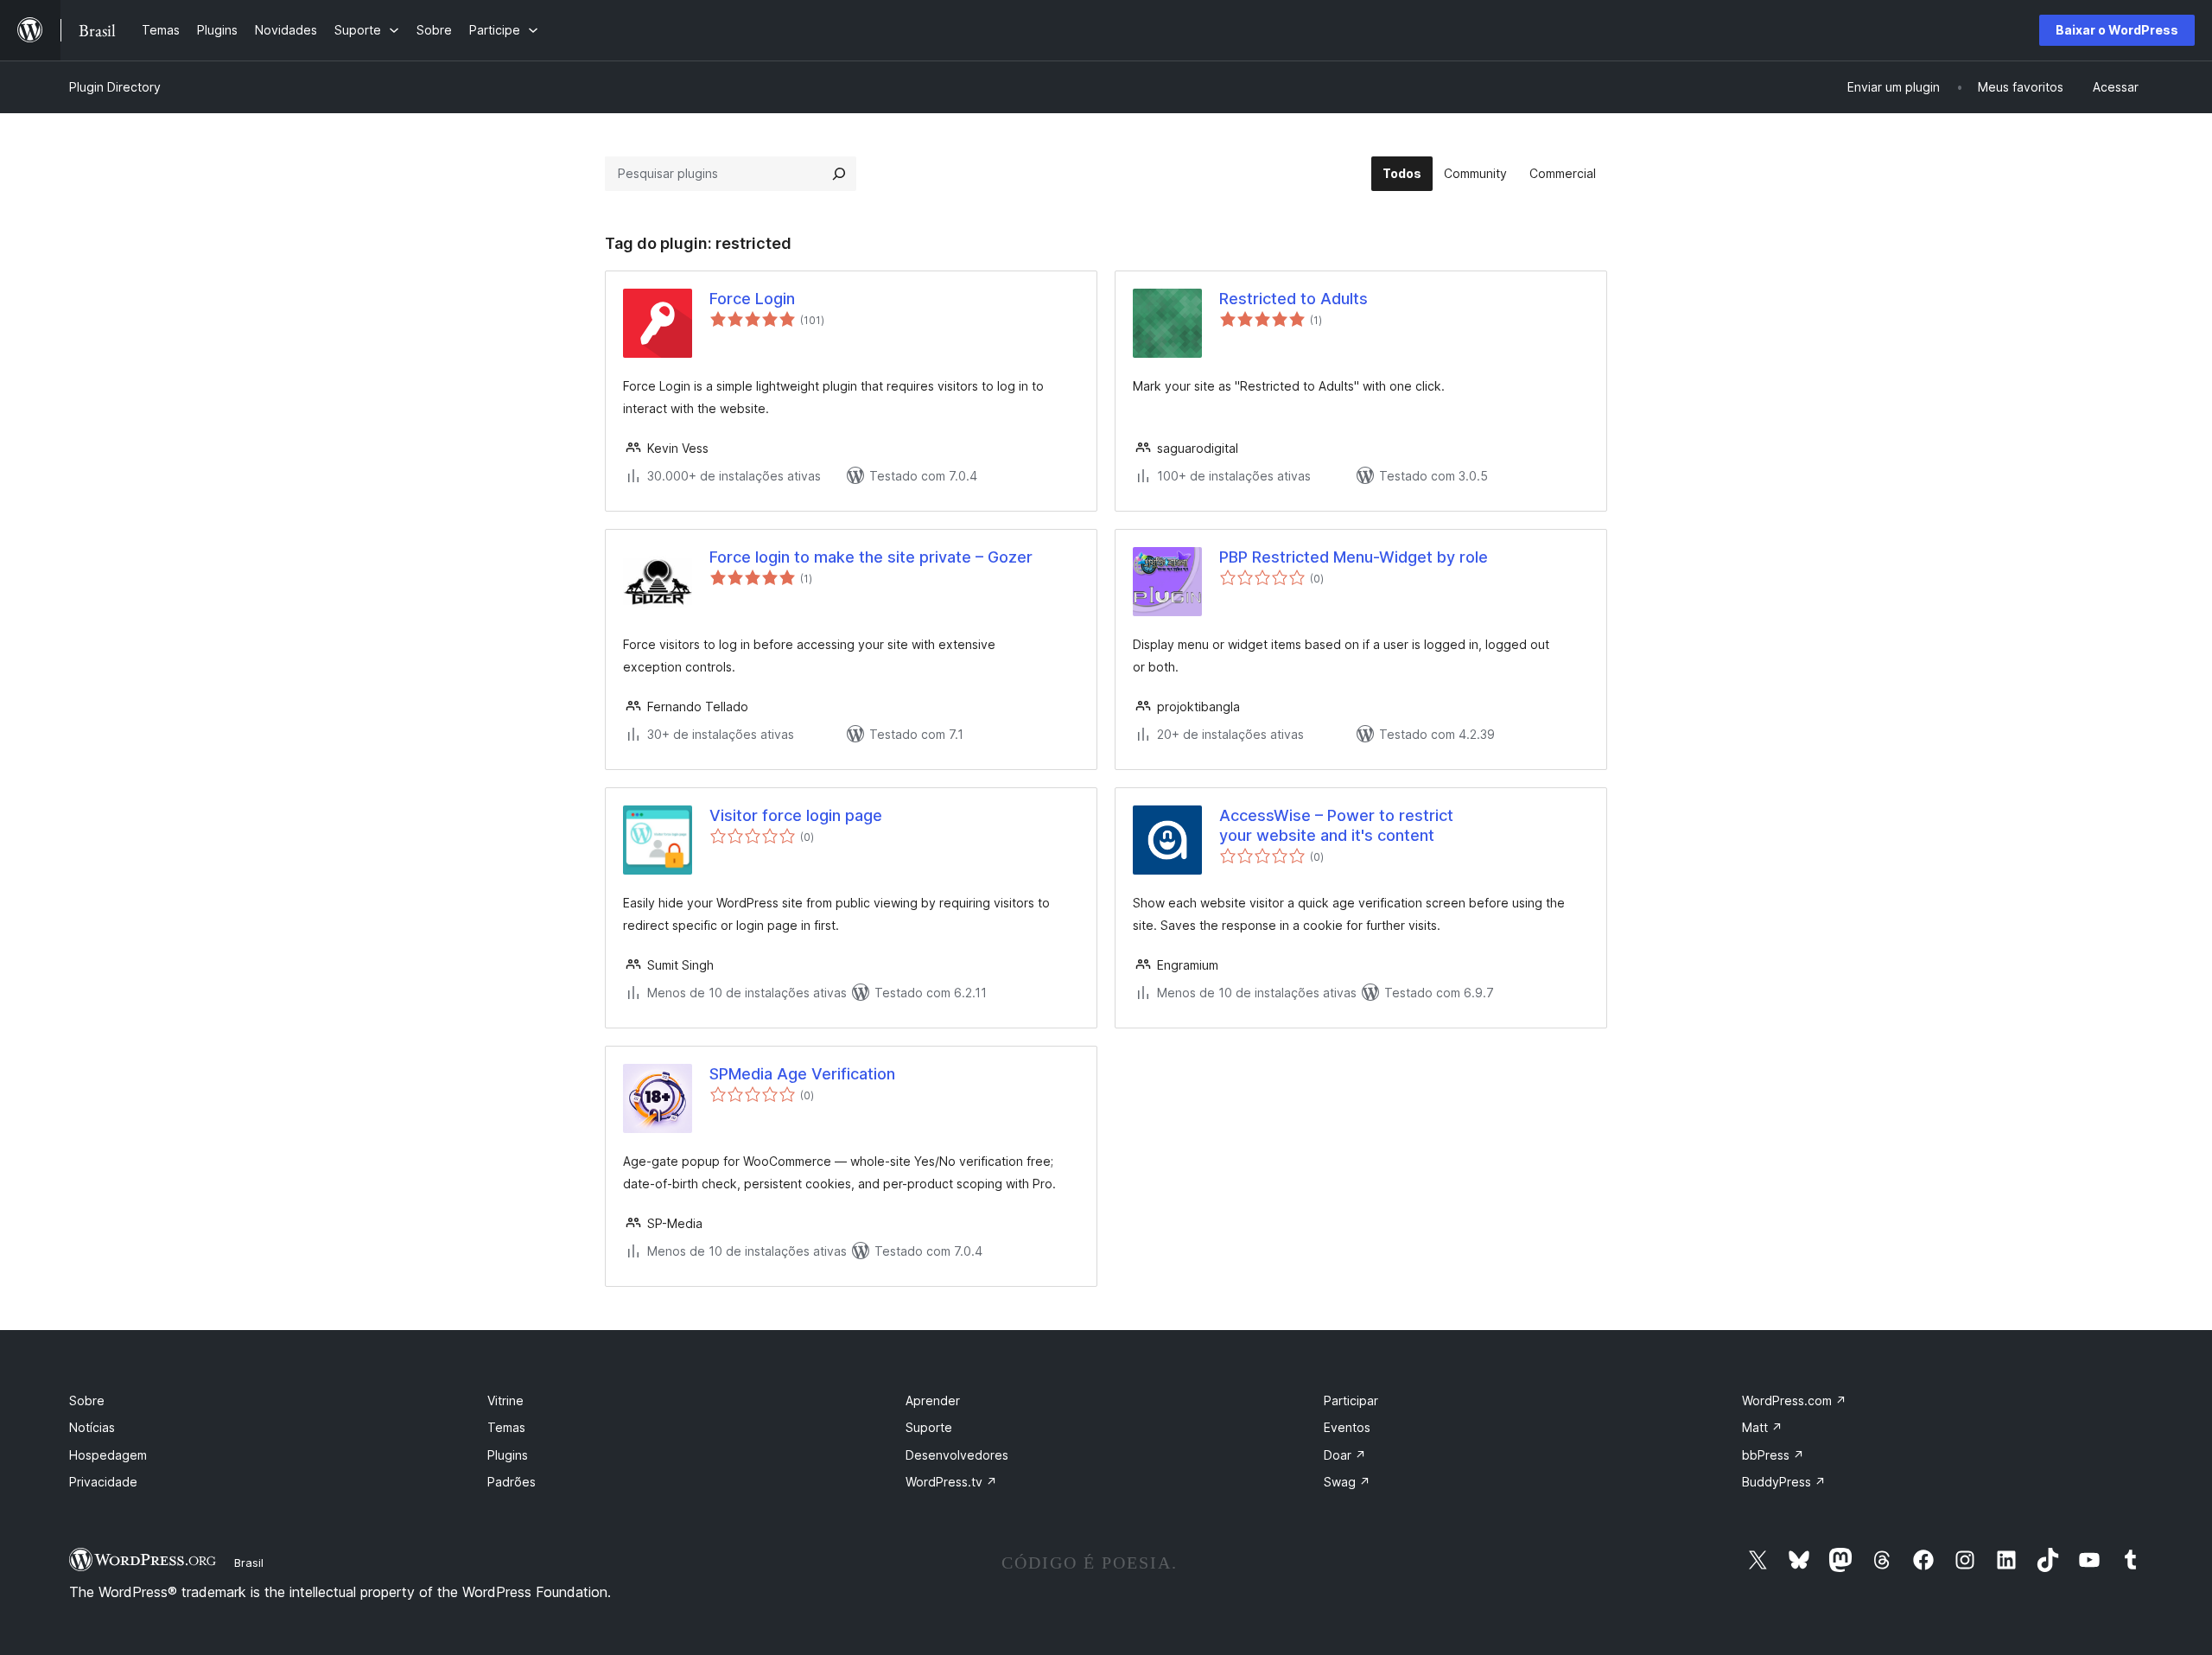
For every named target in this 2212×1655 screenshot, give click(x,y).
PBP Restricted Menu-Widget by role (1354, 557)
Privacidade (103, 1482)
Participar (1351, 1400)
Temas (506, 1427)
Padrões (512, 1482)
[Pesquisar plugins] (839, 174)
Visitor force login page (796, 815)
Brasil (249, 1563)
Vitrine (505, 1400)
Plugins (508, 1455)
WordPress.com (1794, 1400)
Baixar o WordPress (2117, 30)
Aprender (933, 1400)
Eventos (1347, 1427)
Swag (1347, 1482)
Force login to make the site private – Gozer (871, 557)
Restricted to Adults (1294, 299)
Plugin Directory (115, 87)
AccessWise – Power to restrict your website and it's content (1336, 825)
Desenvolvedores (957, 1455)
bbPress (1773, 1455)
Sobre (87, 1400)
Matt (1762, 1427)
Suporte (929, 1427)
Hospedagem (108, 1455)
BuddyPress (1784, 1482)
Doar (1345, 1455)
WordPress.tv (951, 1482)
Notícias (92, 1427)
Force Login (752, 299)
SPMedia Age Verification (802, 1074)
